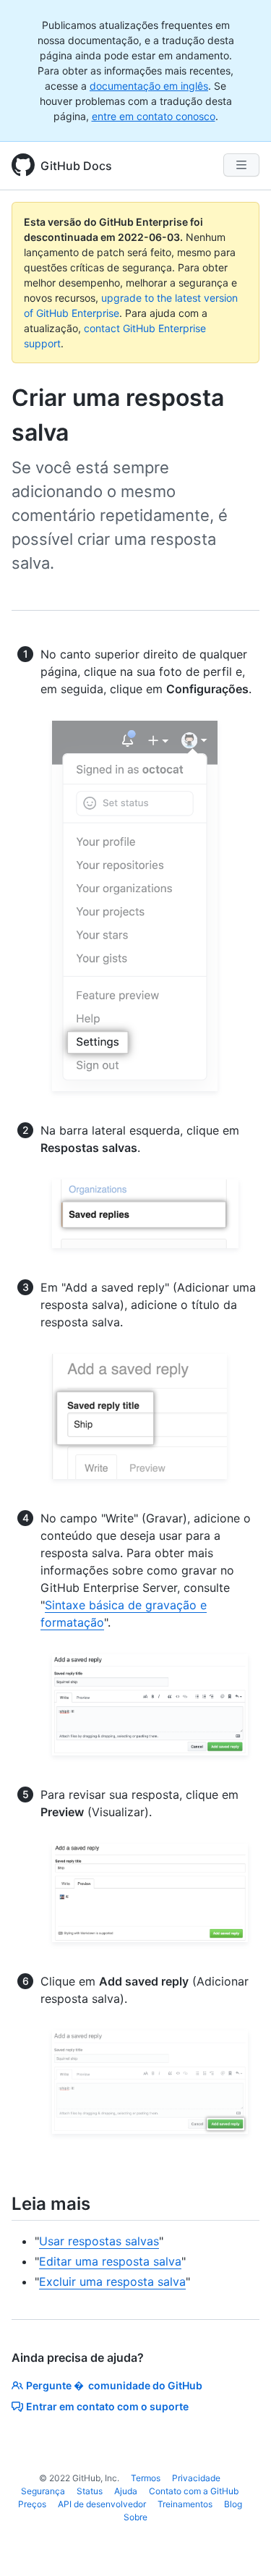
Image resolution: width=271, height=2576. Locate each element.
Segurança (43, 2491)
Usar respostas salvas (99, 2241)
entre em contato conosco (154, 116)
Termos (146, 2478)
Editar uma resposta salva (110, 2261)
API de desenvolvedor (102, 2504)
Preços (32, 2504)
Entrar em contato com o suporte (107, 2406)
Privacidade (196, 2478)
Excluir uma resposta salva (112, 2281)
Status (90, 2491)
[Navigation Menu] (241, 165)
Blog (233, 2504)
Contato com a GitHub (194, 2491)
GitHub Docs (76, 166)
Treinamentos (185, 2504)
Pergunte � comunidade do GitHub (114, 2385)
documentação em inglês (149, 86)
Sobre (135, 2517)
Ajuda (126, 2491)
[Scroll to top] (239, 2544)
